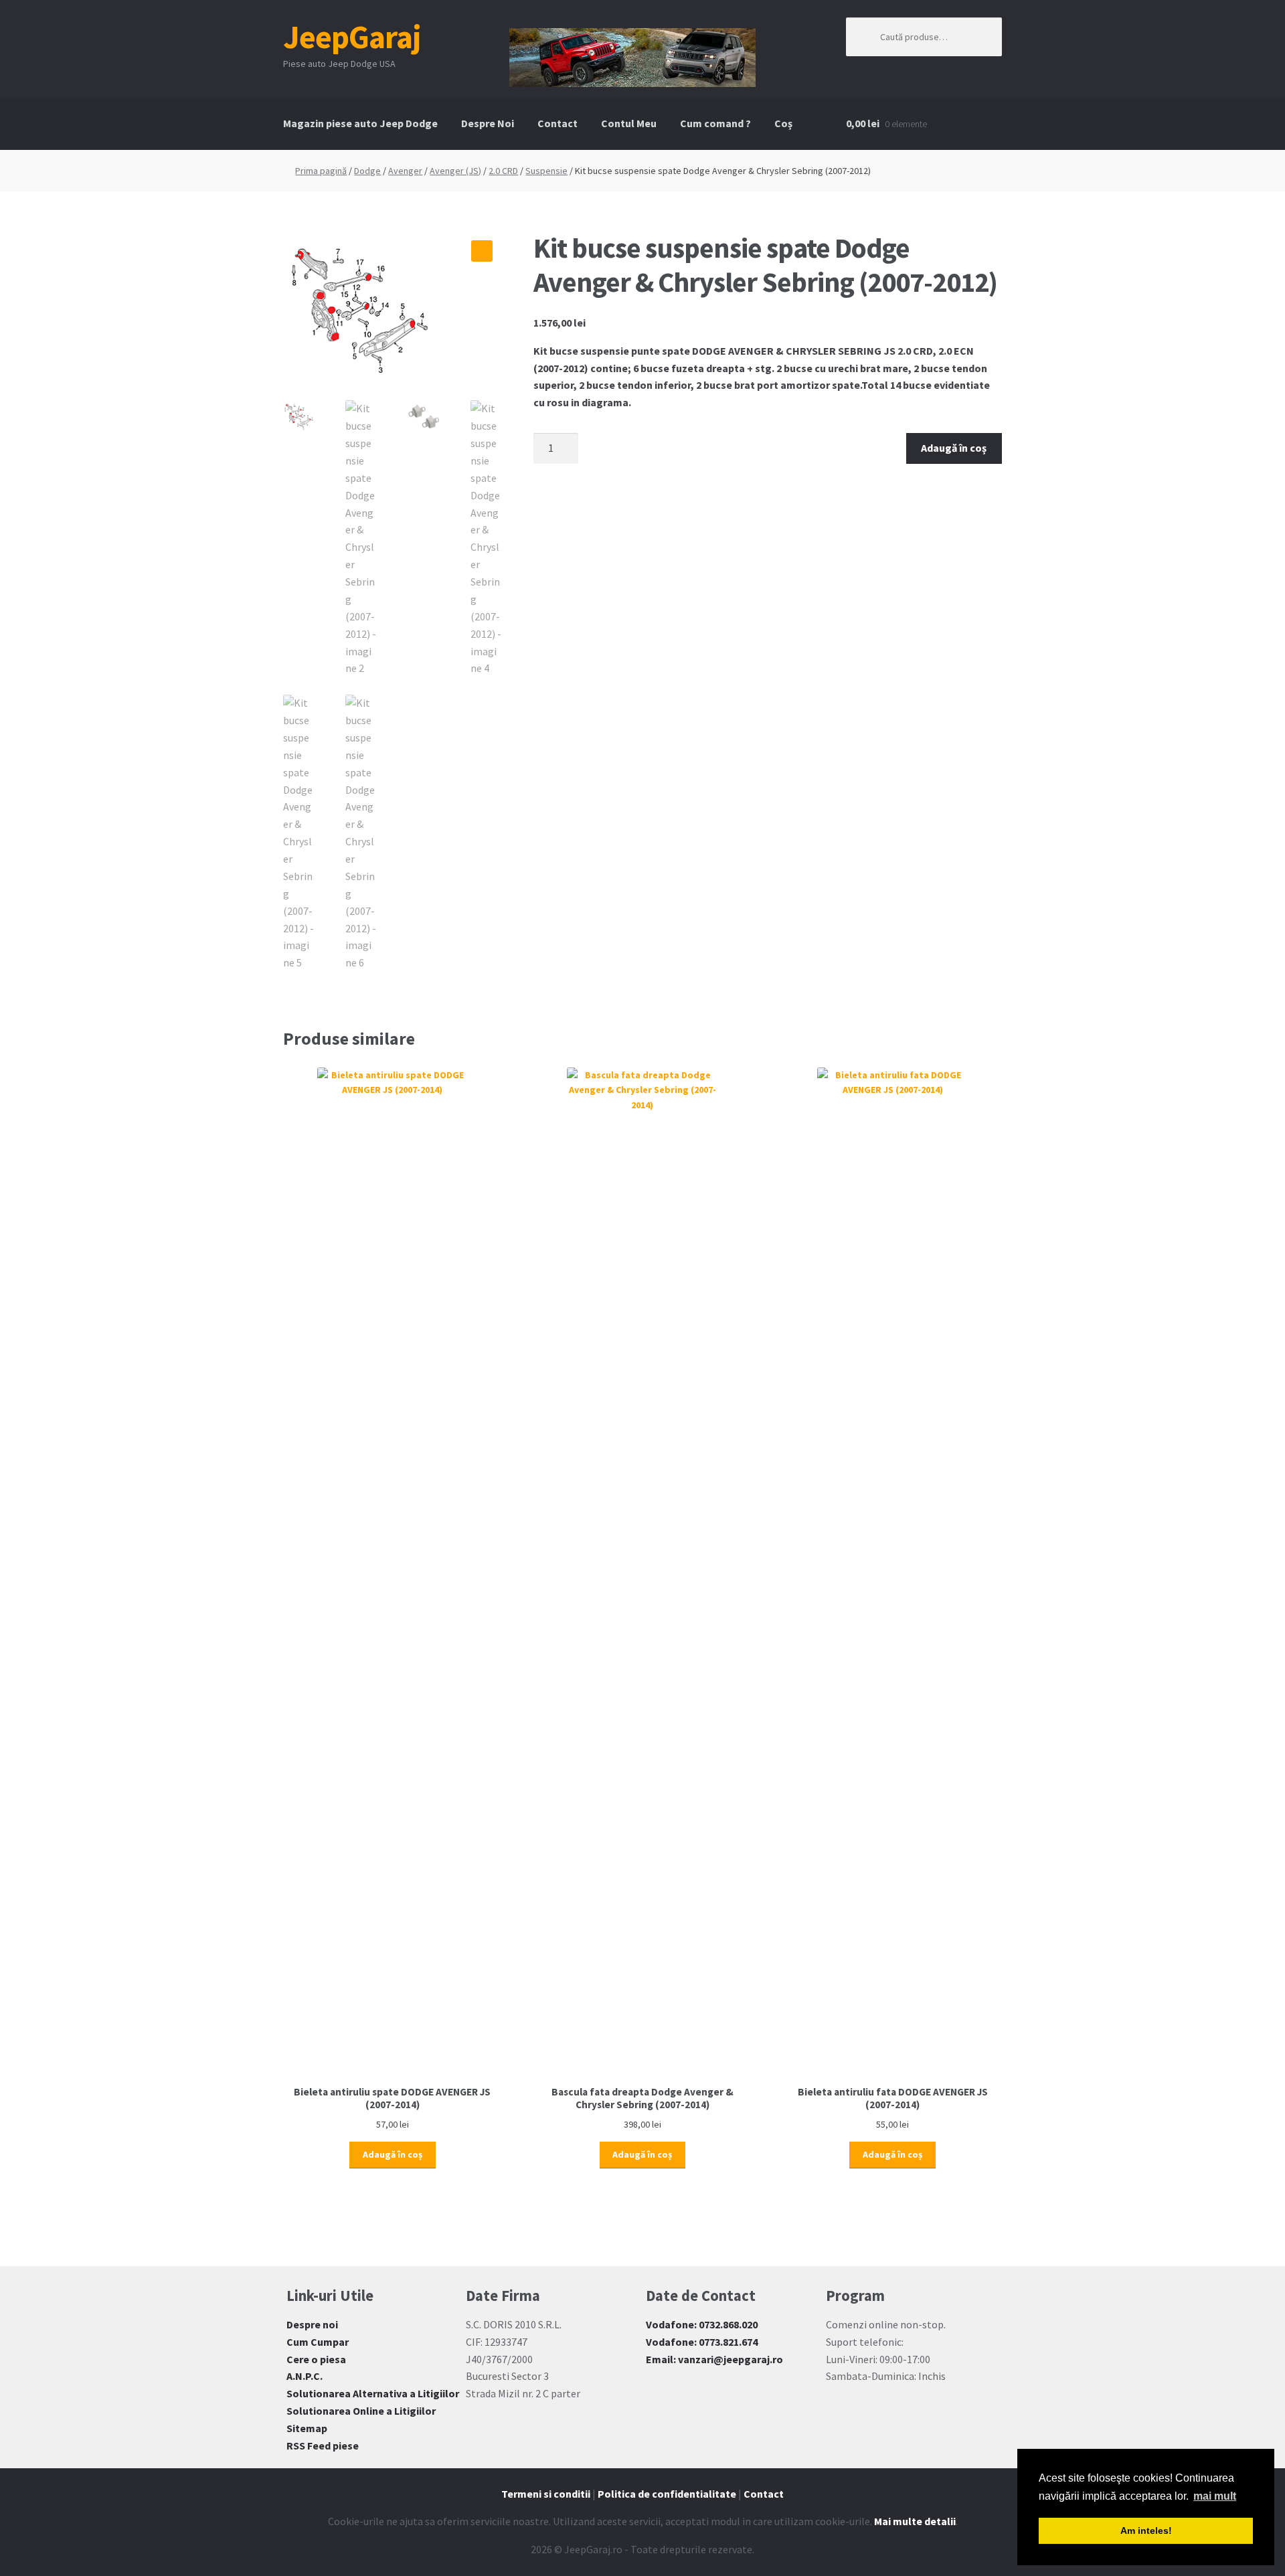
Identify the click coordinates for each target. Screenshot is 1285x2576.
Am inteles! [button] (1146, 2530)
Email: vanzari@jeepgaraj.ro (714, 2359)
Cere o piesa (316, 2359)
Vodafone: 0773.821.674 (702, 2342)
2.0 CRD (503, 171)
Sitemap (307, 2428)
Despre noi (312, 2324)
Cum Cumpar (318, 2342)
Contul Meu (629, 123)
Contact (558, 123)
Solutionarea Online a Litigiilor (361, 2411)
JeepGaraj (352, 37)
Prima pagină (321, 171)
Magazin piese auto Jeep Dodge (360, 123)
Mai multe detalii (915, 2521)
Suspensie (546, 171)
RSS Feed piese (323, 2445)
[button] (482, 251)
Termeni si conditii (546, 2494)
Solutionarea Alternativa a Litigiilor (373, 2393)
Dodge (367, 171)
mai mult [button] (1215, 2496)
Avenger (405, 171)
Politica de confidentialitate (667, 2494)
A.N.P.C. (305, 2376)
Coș (783, 123)
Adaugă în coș (954, 448)
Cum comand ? (715, 123)
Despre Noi (488, 123)
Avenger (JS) (455, 171)
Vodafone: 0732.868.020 (702, 2324)
